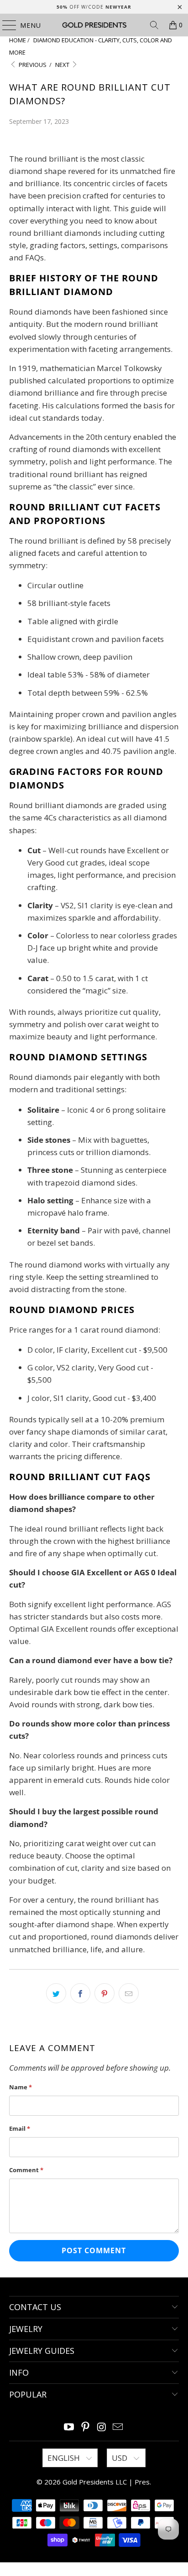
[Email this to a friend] (129, 1993)
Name (21, 2087)
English (65, 2458)
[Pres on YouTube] (69, 2427)
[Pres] (94, 25)
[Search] (154, 25)
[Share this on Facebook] (80, 1993)
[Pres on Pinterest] (85, 2427)
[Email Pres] (118, 2427)
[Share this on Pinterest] (104, 1993)
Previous (32, 65)
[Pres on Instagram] (102, 2427)
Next (63, 65)
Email (20, 2128)
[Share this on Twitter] (56, 1993)
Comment (26, 2170)
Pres (142, 2482)
